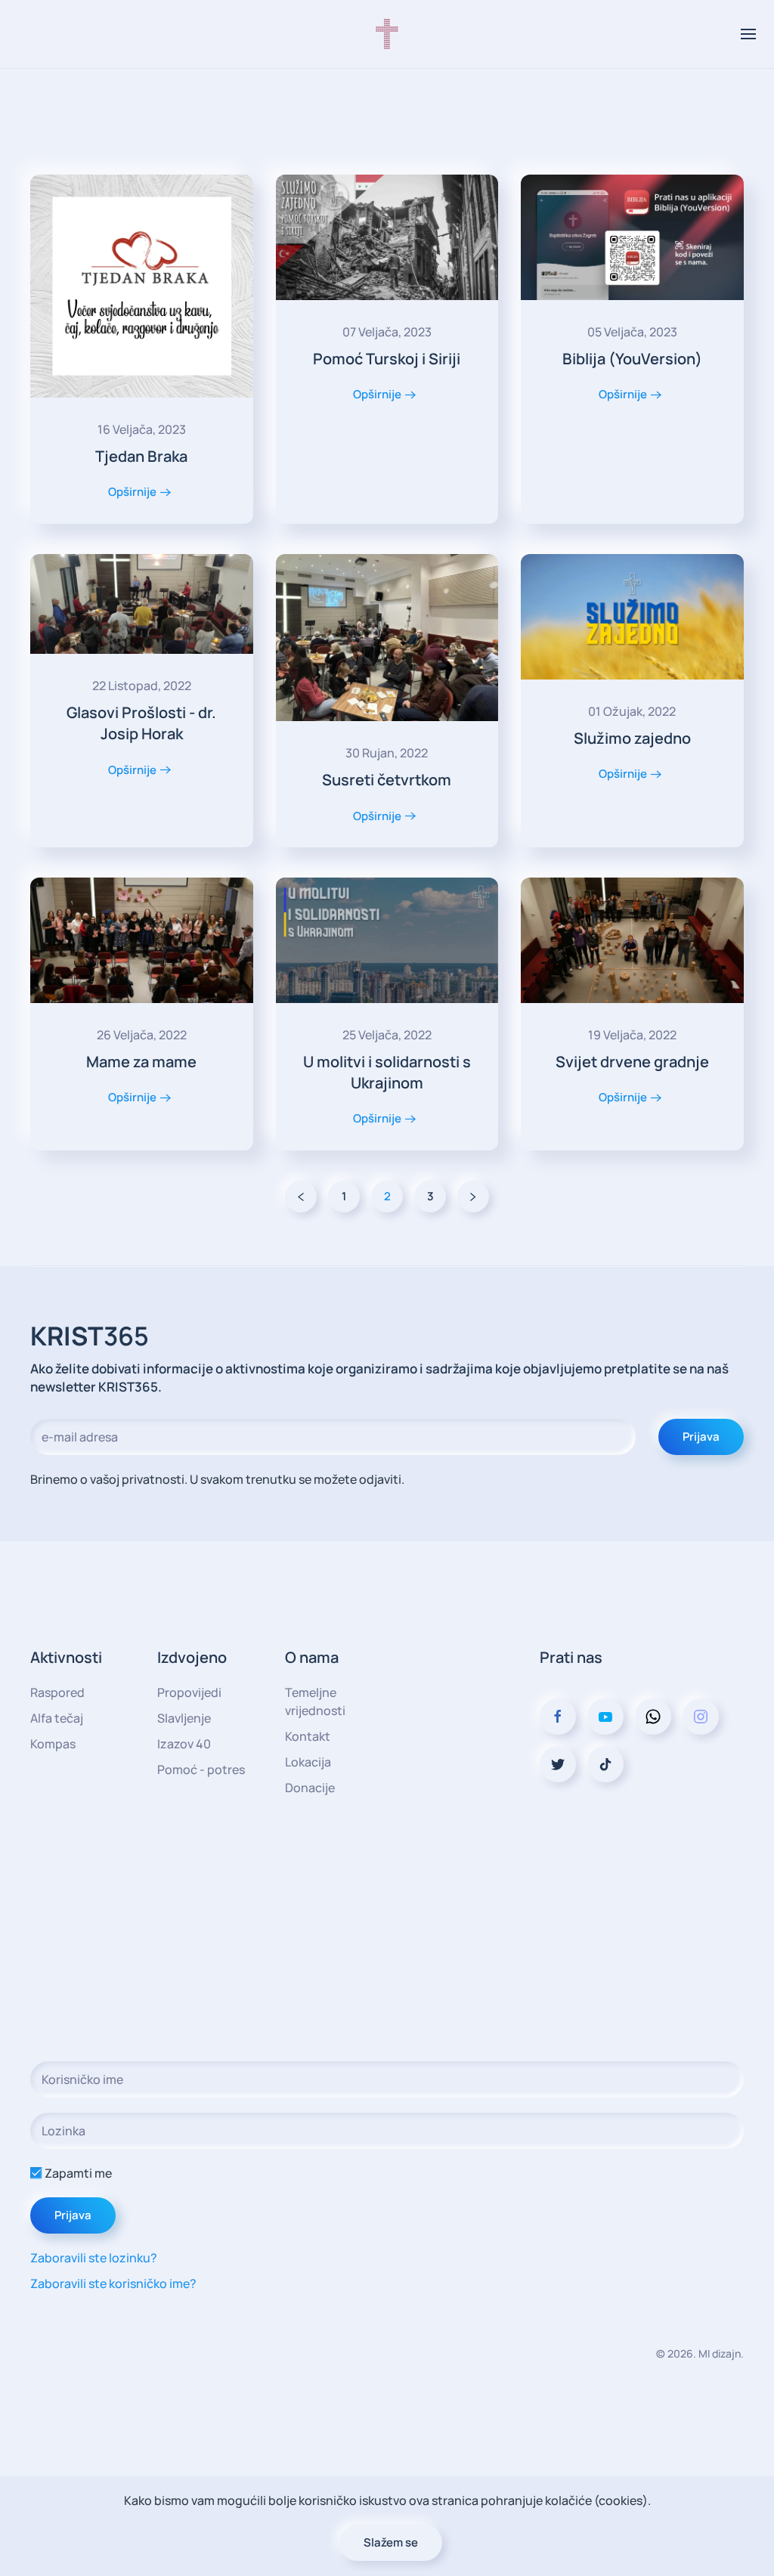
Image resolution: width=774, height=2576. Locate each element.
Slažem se (391, 2542)
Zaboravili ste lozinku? (94, 2258)
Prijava (701, 1437)
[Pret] (301, 1197)
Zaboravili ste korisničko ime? (113, 2283)
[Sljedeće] (473, 1197)
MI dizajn (720, 2353)
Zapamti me (77, 2173)
